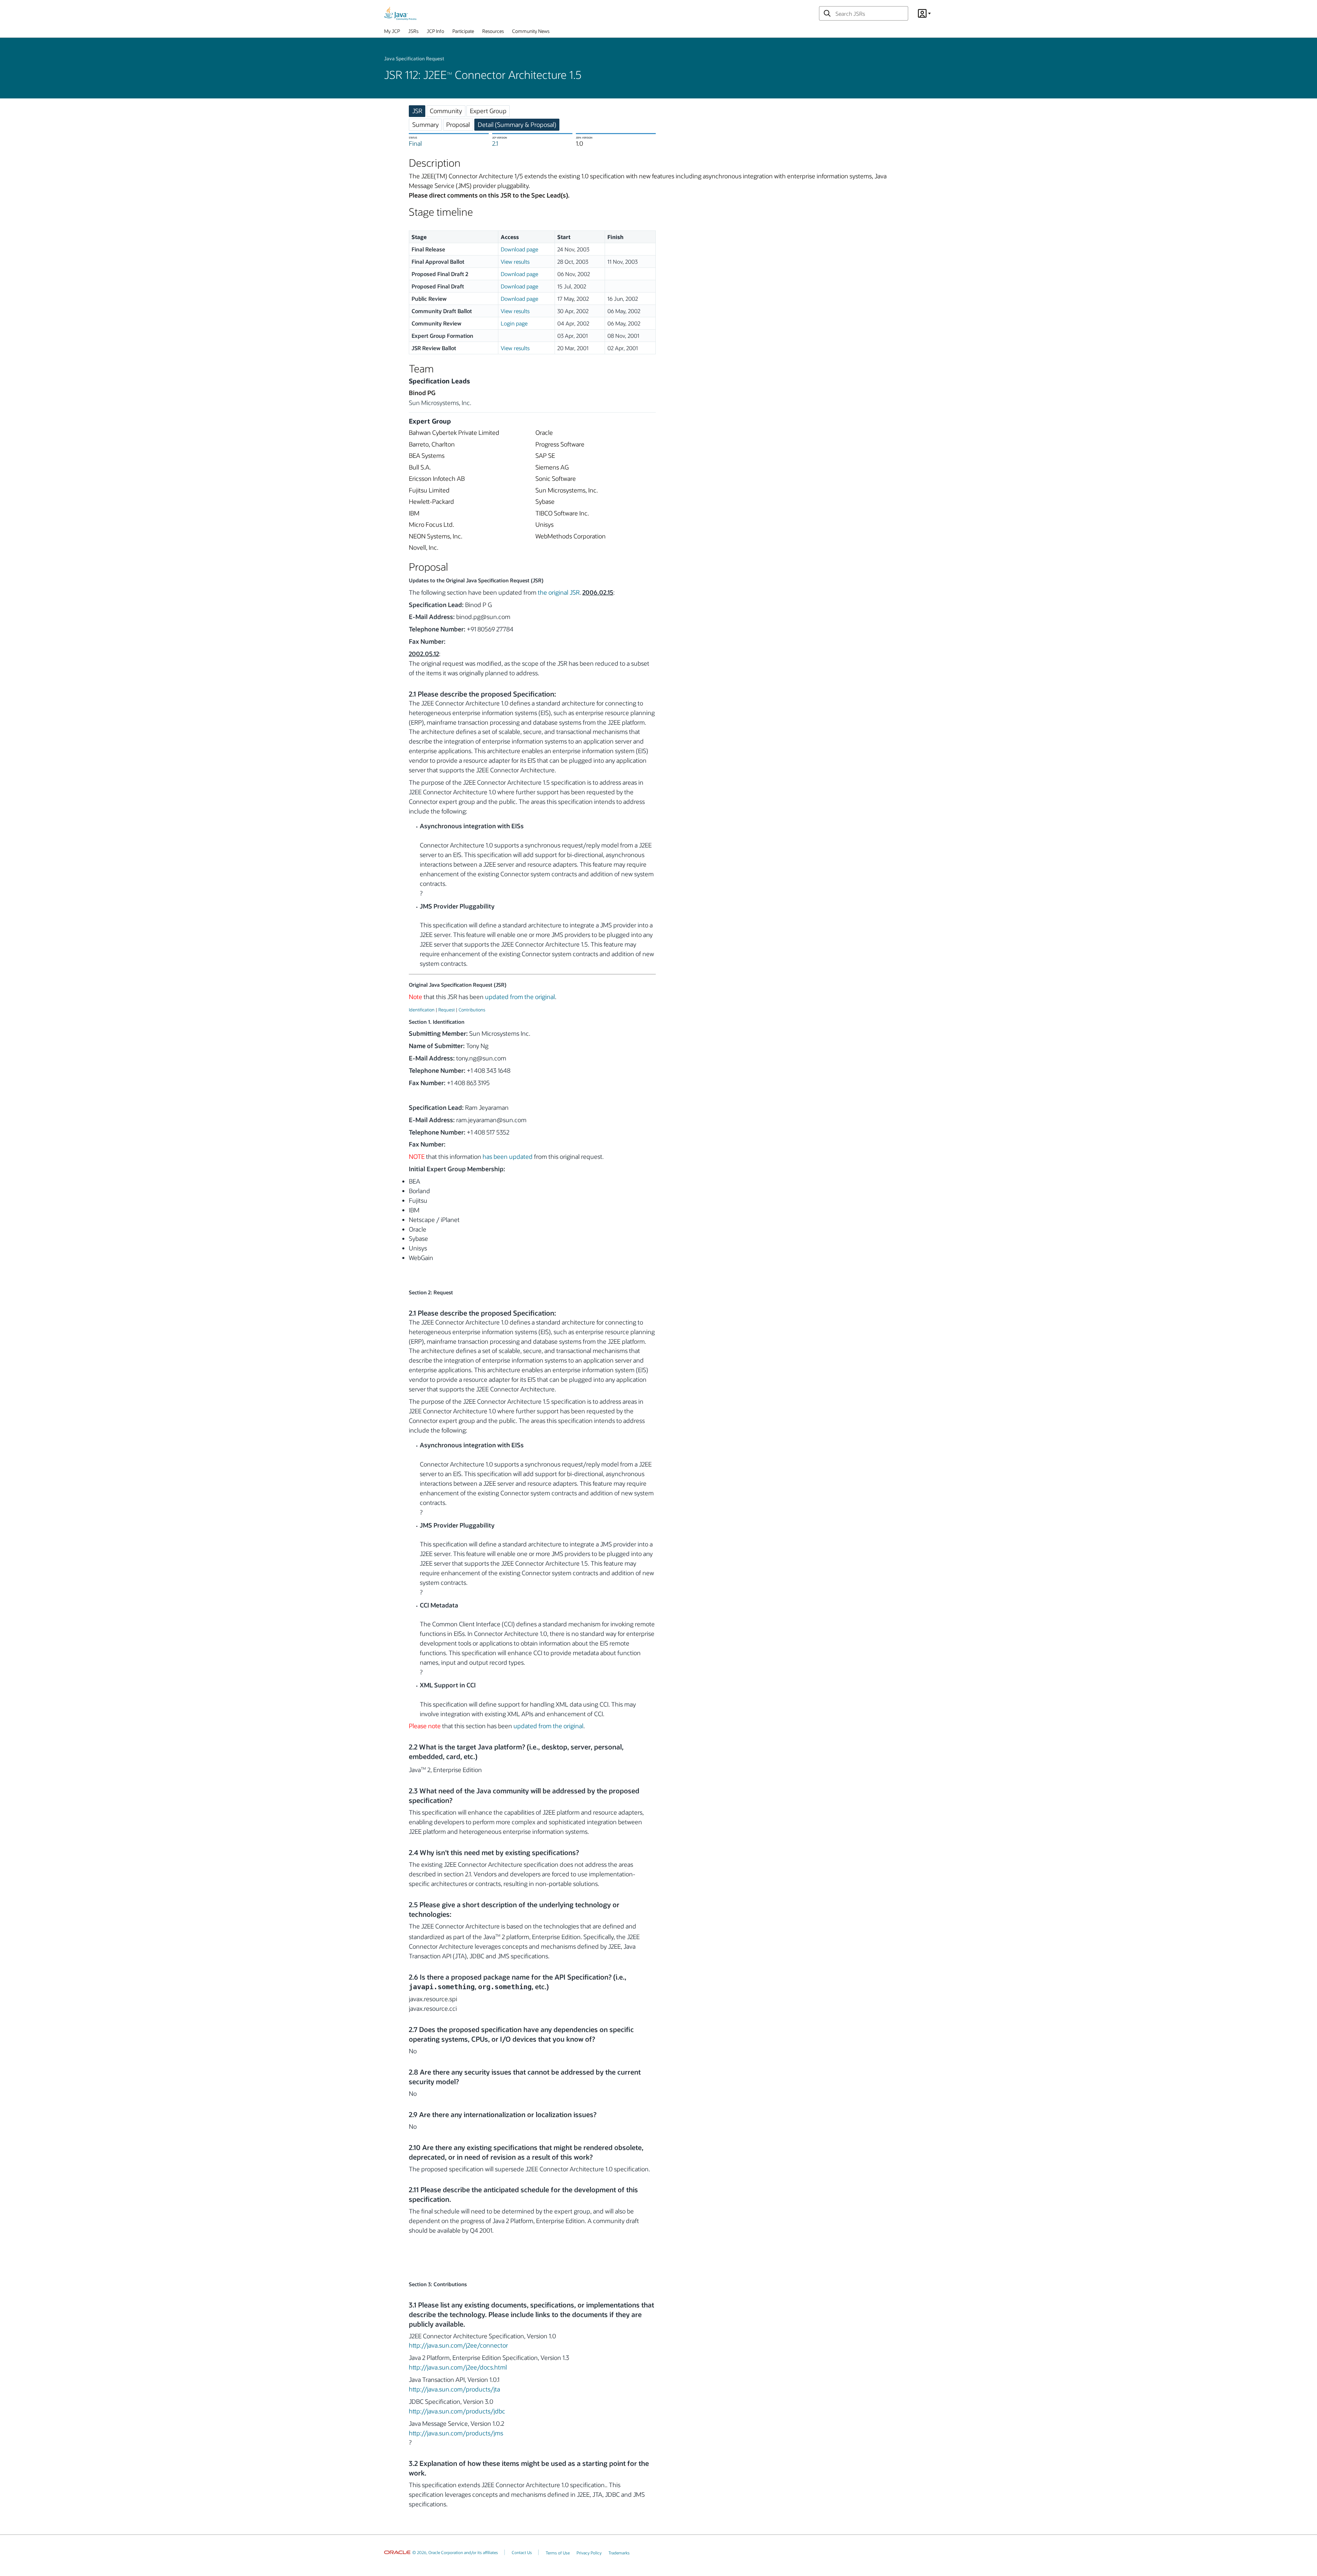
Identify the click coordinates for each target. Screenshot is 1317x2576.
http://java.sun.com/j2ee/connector (458, 2345)
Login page (514, 323)
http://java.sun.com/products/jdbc (457, 2411)
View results (515, 262)
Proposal (458, 124)
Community (446, 111)
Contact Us (522, 2552)
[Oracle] (397, 2552)
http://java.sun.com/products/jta (454, 2389)
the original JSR (559, 592)
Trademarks (619, 2553)
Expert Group (488, 111)
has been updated (508, 1156)
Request (447, 1010)
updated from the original (520, 997)
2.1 (495, 143)
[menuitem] (392, 33)
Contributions (472, 1010)
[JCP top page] (400, 13)
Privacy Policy (589, 2553)
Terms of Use (558, 2553)
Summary (425, 124)
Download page (519, 249)
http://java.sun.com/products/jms (456, 2433)
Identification (422, 1010)
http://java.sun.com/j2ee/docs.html (458, 2367)
